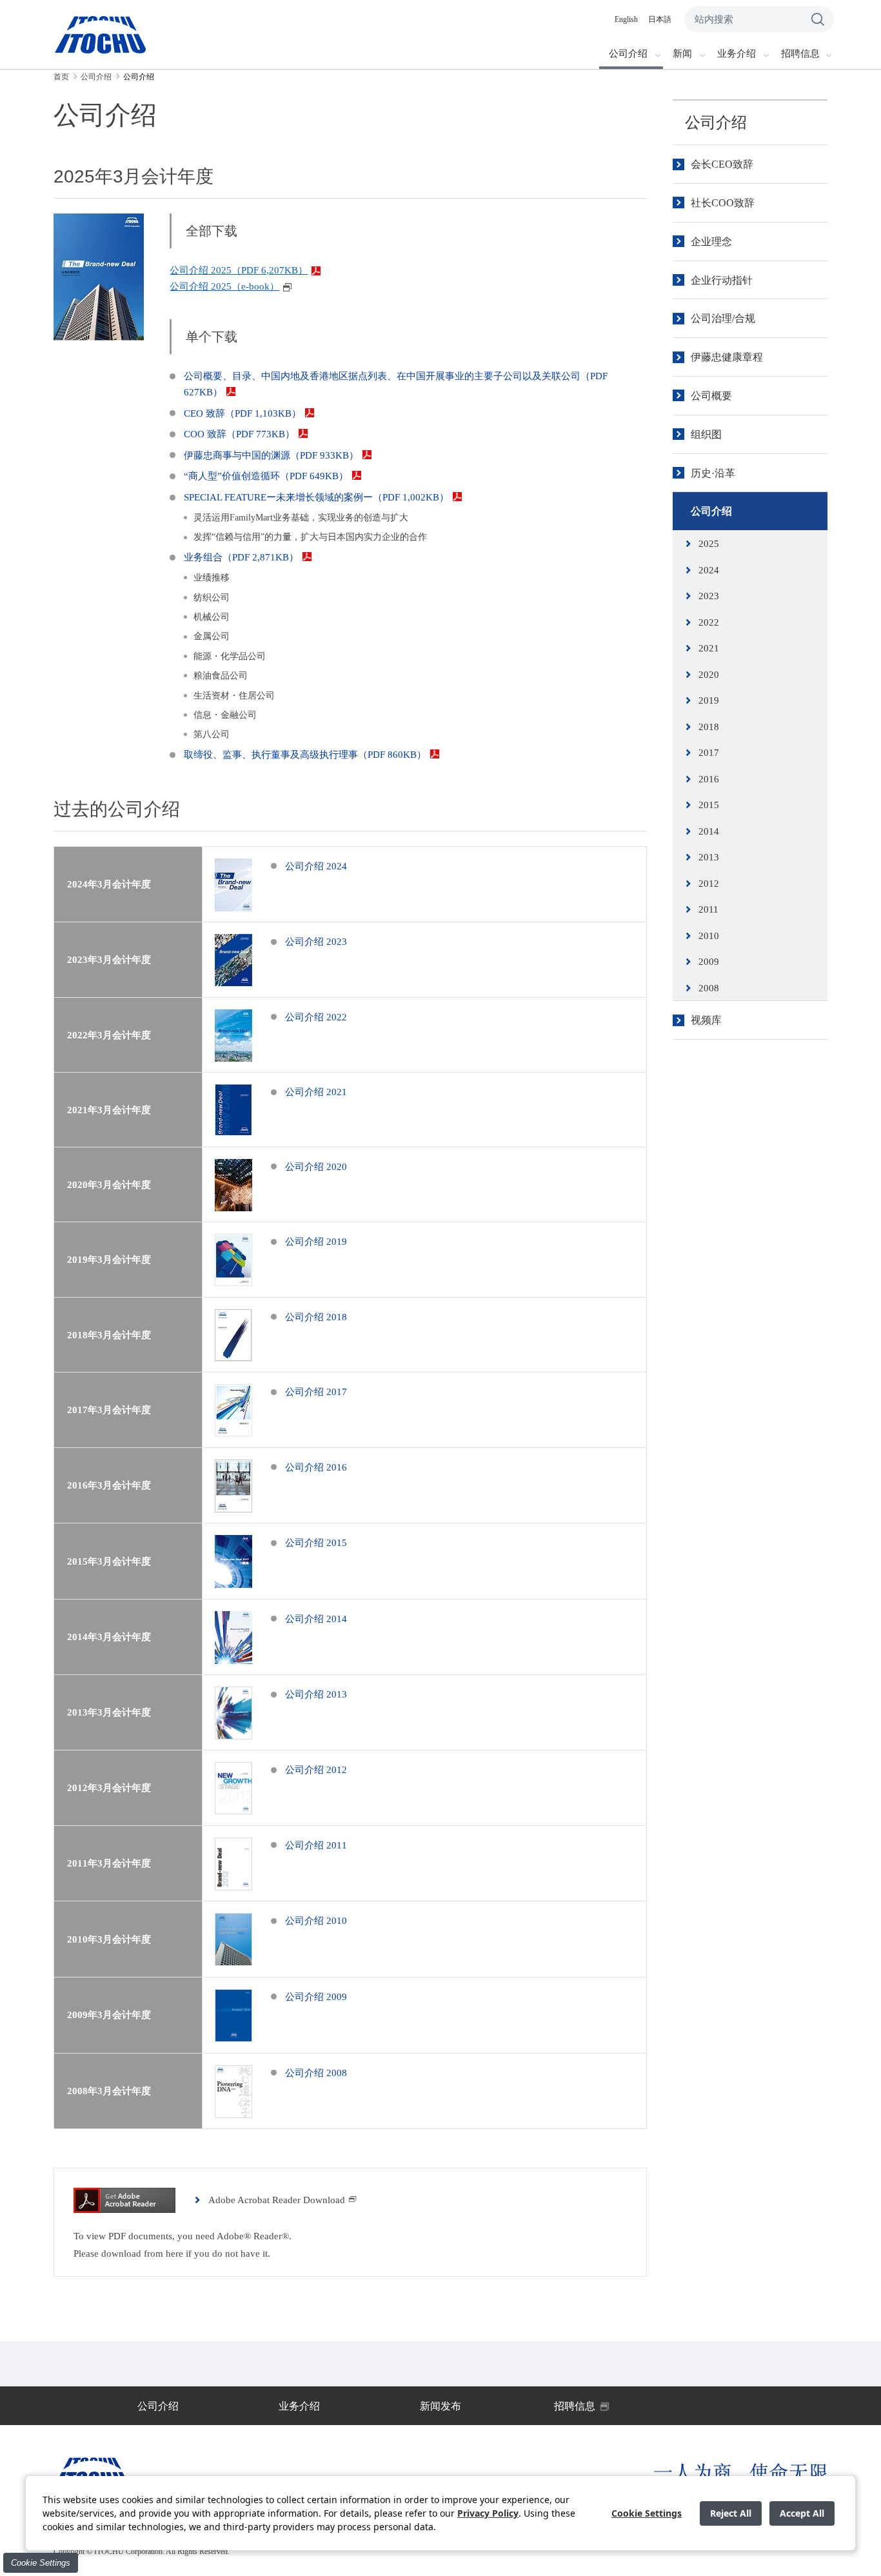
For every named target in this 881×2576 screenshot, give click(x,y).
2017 (709, 753)
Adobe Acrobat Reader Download (277, 2200)
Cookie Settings (41, 2563)
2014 (709, 831)
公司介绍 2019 (316, 1242)
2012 (709, 884)
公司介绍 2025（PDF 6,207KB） (239, 270)
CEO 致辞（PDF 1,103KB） (243, 413)
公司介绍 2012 (316, 1770)
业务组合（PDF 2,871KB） (241, 557)
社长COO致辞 (723, 203)
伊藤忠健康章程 (727, 357)
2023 (709, 596)
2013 (709, 857)
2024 (709, 570)
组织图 (706, 434)
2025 (709, 544)
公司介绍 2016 (316, 1467)
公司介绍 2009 (316, 1997)
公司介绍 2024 (316, 866)
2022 (709, 622)
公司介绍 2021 (316, 1092)
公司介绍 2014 (316, 1619)
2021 (709, 648)
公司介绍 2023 (316, 942)
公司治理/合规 (723, 318)
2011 (708, 909)
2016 (709, 779)
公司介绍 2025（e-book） (224, 286)
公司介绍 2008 (316, 2073)
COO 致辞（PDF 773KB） (239, 434)
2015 (709, 805)
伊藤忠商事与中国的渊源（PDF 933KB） (271, 455)
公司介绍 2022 (316, 1017)
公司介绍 (716, 123)
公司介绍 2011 (316, 1845)
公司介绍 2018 (316, 1317)
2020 (709, 675)
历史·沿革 (713, 473)
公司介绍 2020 (316, 1167)
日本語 (660, 19)
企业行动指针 (722, 280)
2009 (709, 962)
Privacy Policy (488, 2513)
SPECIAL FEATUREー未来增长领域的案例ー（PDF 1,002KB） (316, 497)
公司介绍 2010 (316, 1921)
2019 (709, 700)
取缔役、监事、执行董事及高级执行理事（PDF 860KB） (305, 755)
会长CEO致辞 (722, 164)
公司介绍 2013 (316, 1694)
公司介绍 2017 (316, 1392)
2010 (709, 936)
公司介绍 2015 (316, 1543)
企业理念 (711, 242)
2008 (709, 988)
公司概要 (711, 396)
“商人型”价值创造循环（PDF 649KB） (266, 476)
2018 (709, 727)
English (626, 19)
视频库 (706, 1020)
